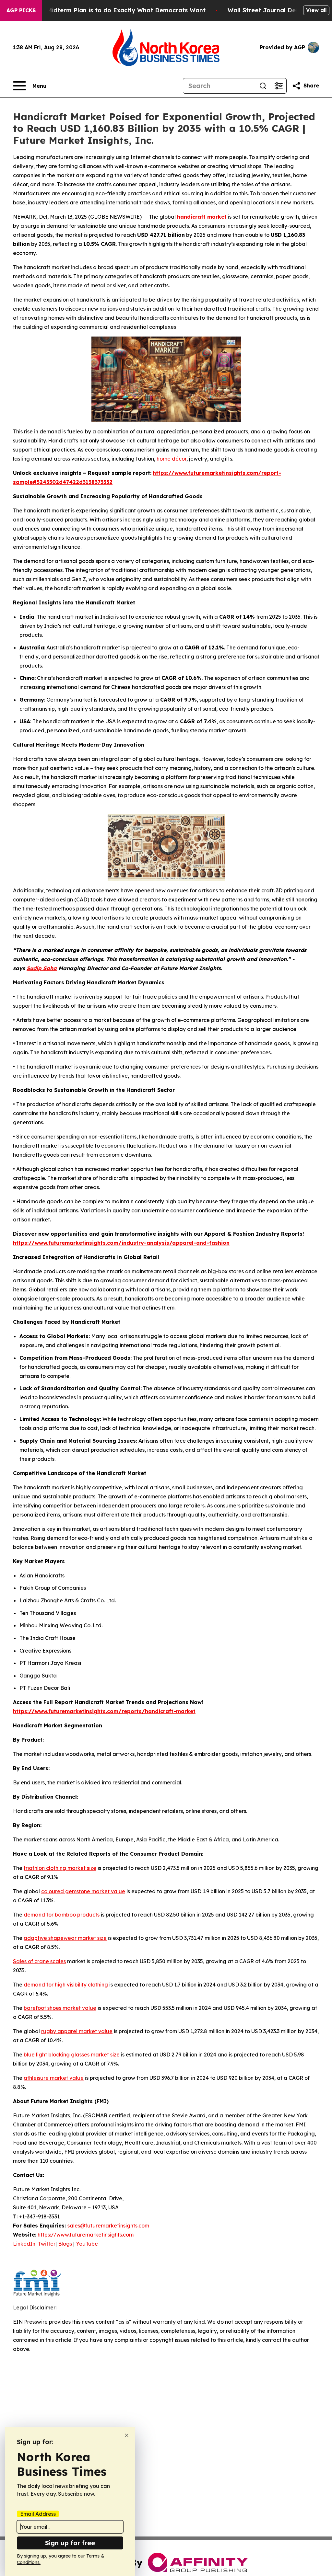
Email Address (38, 2514)
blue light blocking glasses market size (72, 2055)
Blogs (65, 2244)
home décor (172, 459)
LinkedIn (24, 2244)
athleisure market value (54, 2078)
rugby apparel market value (77, 2031)
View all (316, 10)
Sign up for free (70, 2543)
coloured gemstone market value (83, 1891)
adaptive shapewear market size (65, 1938)
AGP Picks (21, 10)
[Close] (127, 2435)
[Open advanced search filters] (279, 86)
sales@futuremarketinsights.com (108, 2226)
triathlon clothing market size (60, 1868)
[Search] (263, 86)
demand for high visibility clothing (66, 1985)
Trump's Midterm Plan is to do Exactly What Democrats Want (113, 10)
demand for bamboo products (62, 1915)
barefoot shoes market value (60, 2008)
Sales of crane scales (39, 1961)
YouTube (87, 2244)
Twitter (47, 2244)
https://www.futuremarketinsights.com (86, 2235)
